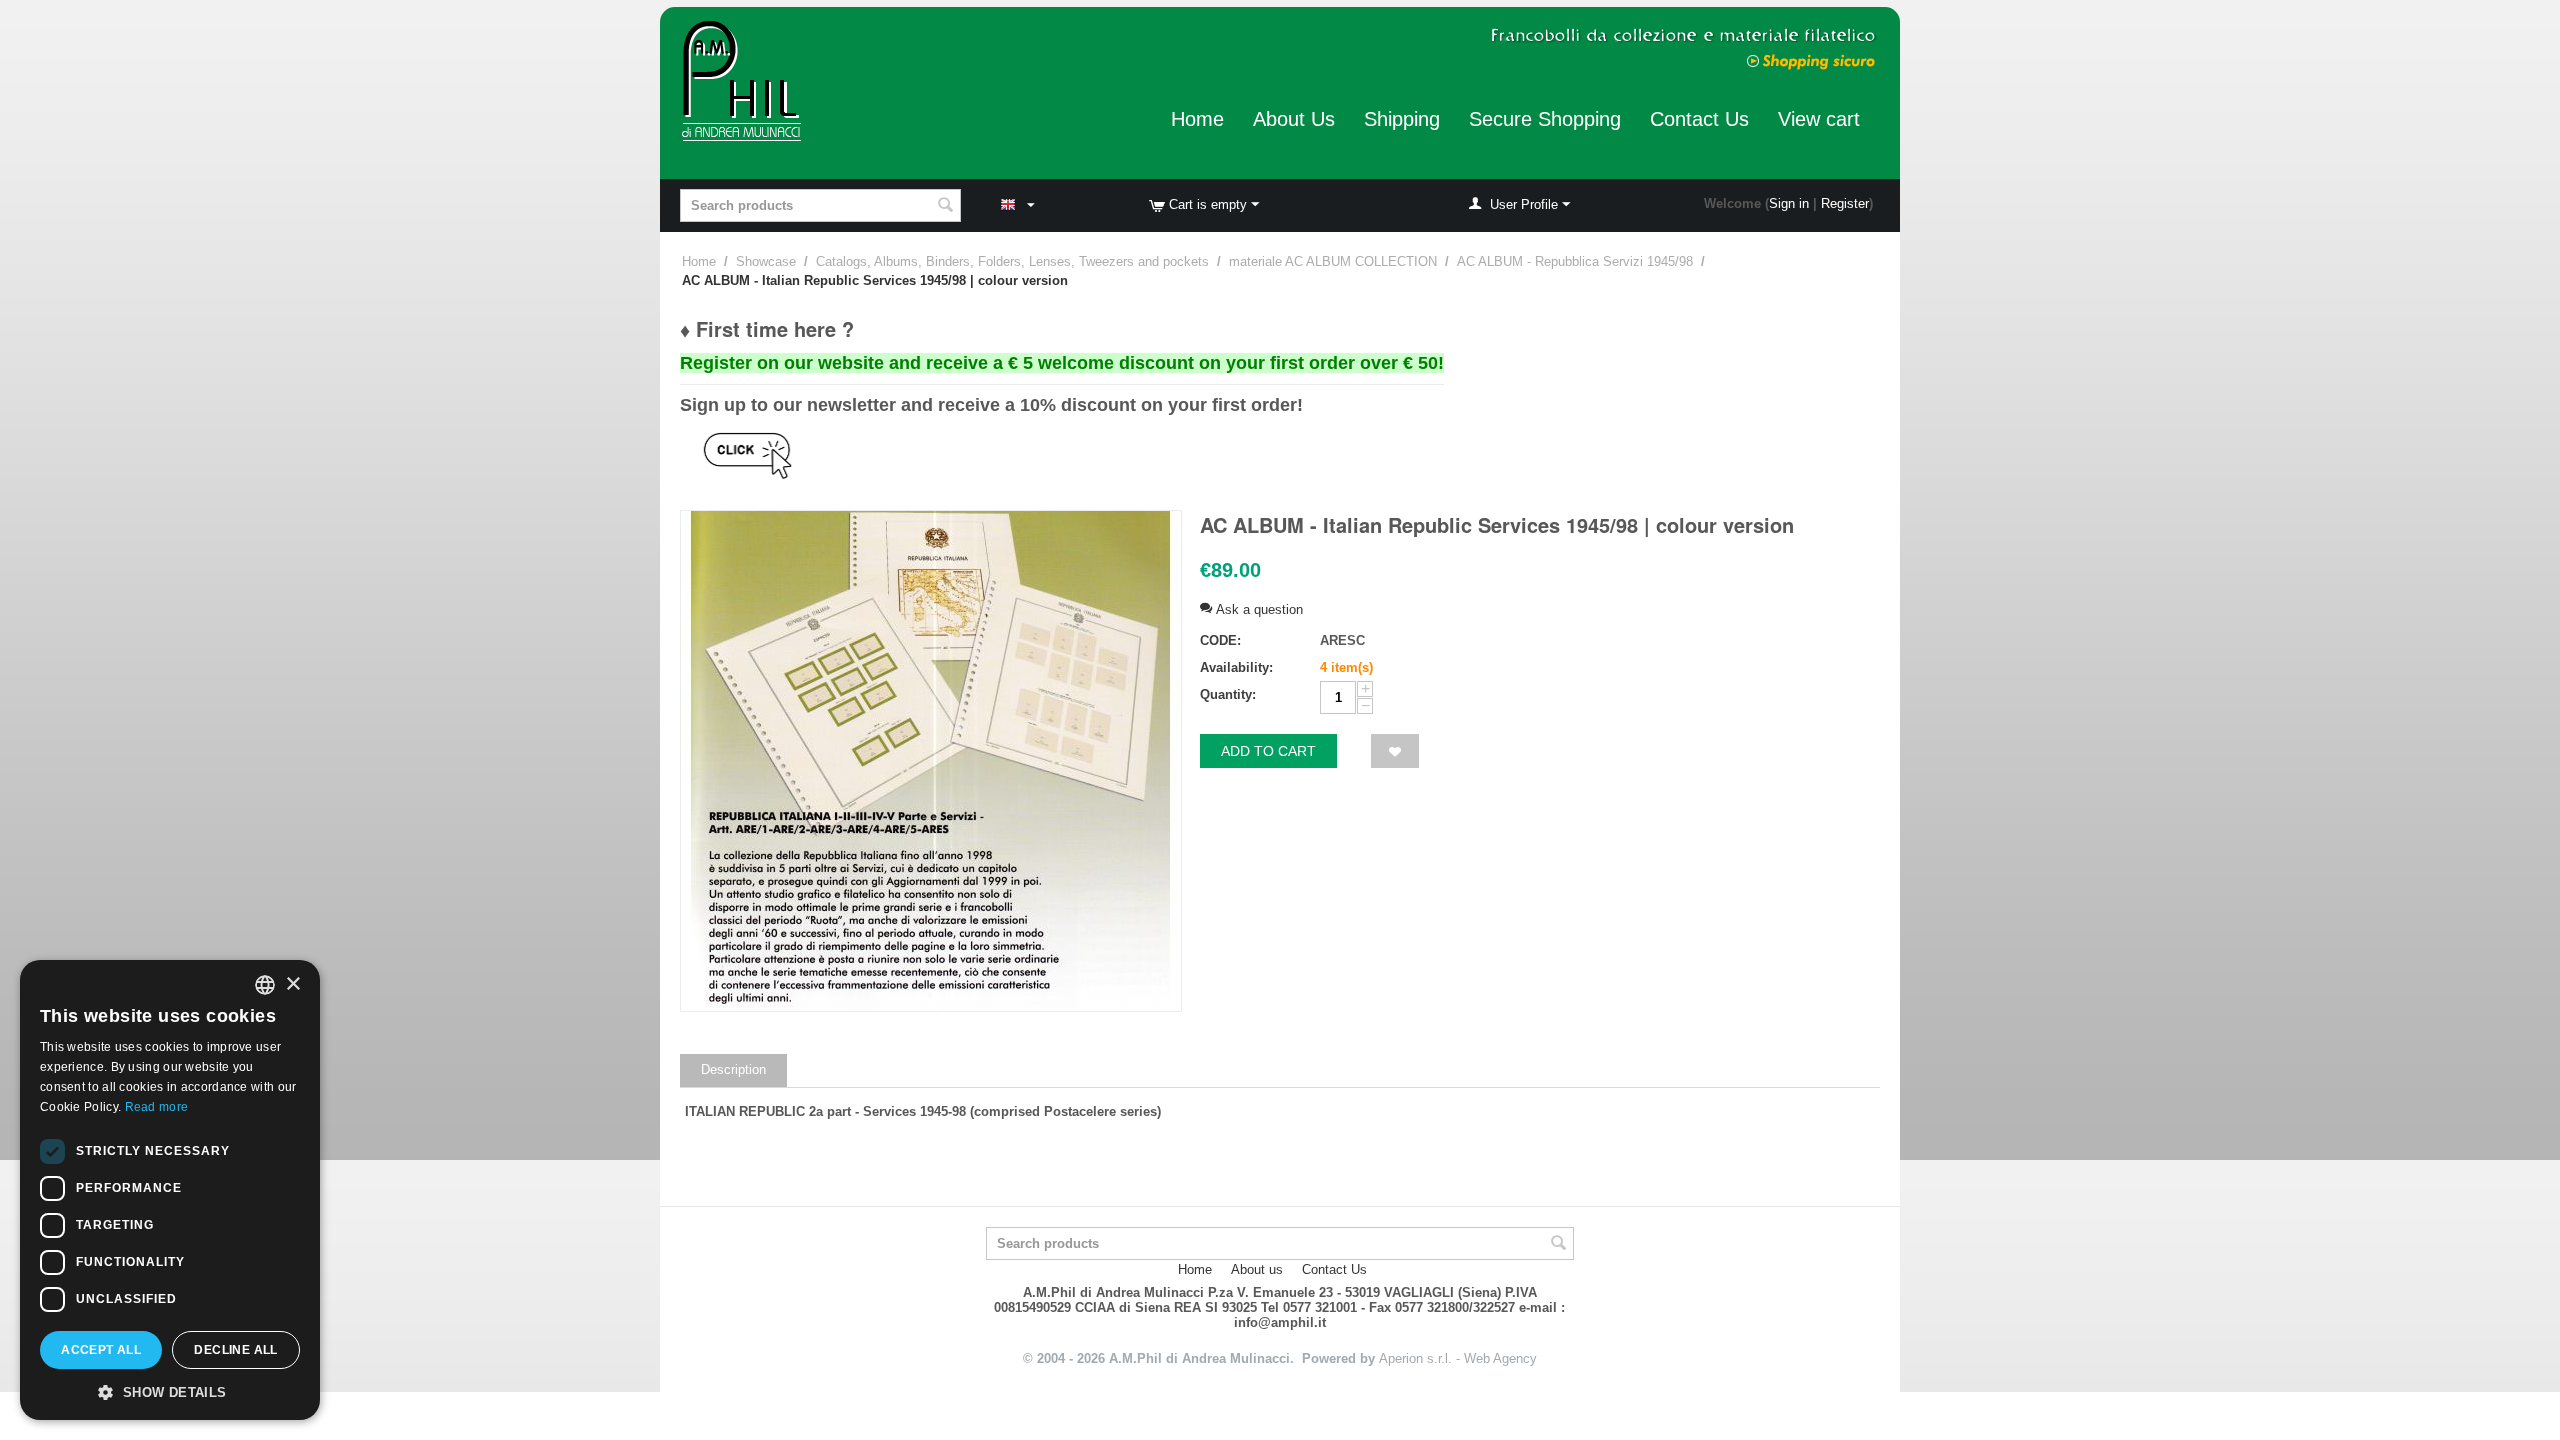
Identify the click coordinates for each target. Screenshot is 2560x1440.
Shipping (1402, 119)
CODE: (1220, 640)
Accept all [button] (101, 1350)
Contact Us (1699, 119)
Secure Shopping (1545, 119)
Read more (157, 1107)
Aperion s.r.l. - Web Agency (1458, 1358)
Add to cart (1268, 751)
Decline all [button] (235, 1350)
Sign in (1789, 203)
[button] (170, 1391)
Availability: (1236, 667)
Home (1197, 119)
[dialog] (170, 1190)
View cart (1819, 119)
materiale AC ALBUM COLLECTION (1333, 261)
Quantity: (1228, 694)
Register (1845, 203)
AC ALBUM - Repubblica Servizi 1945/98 (1575, 261)
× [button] (292, 984)
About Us (1294, 119)
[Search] (946, 207)
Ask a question (1257, 609)
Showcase (766, 261)
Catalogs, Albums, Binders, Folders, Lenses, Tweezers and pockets (1012, 261)
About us (1257, 1269)
